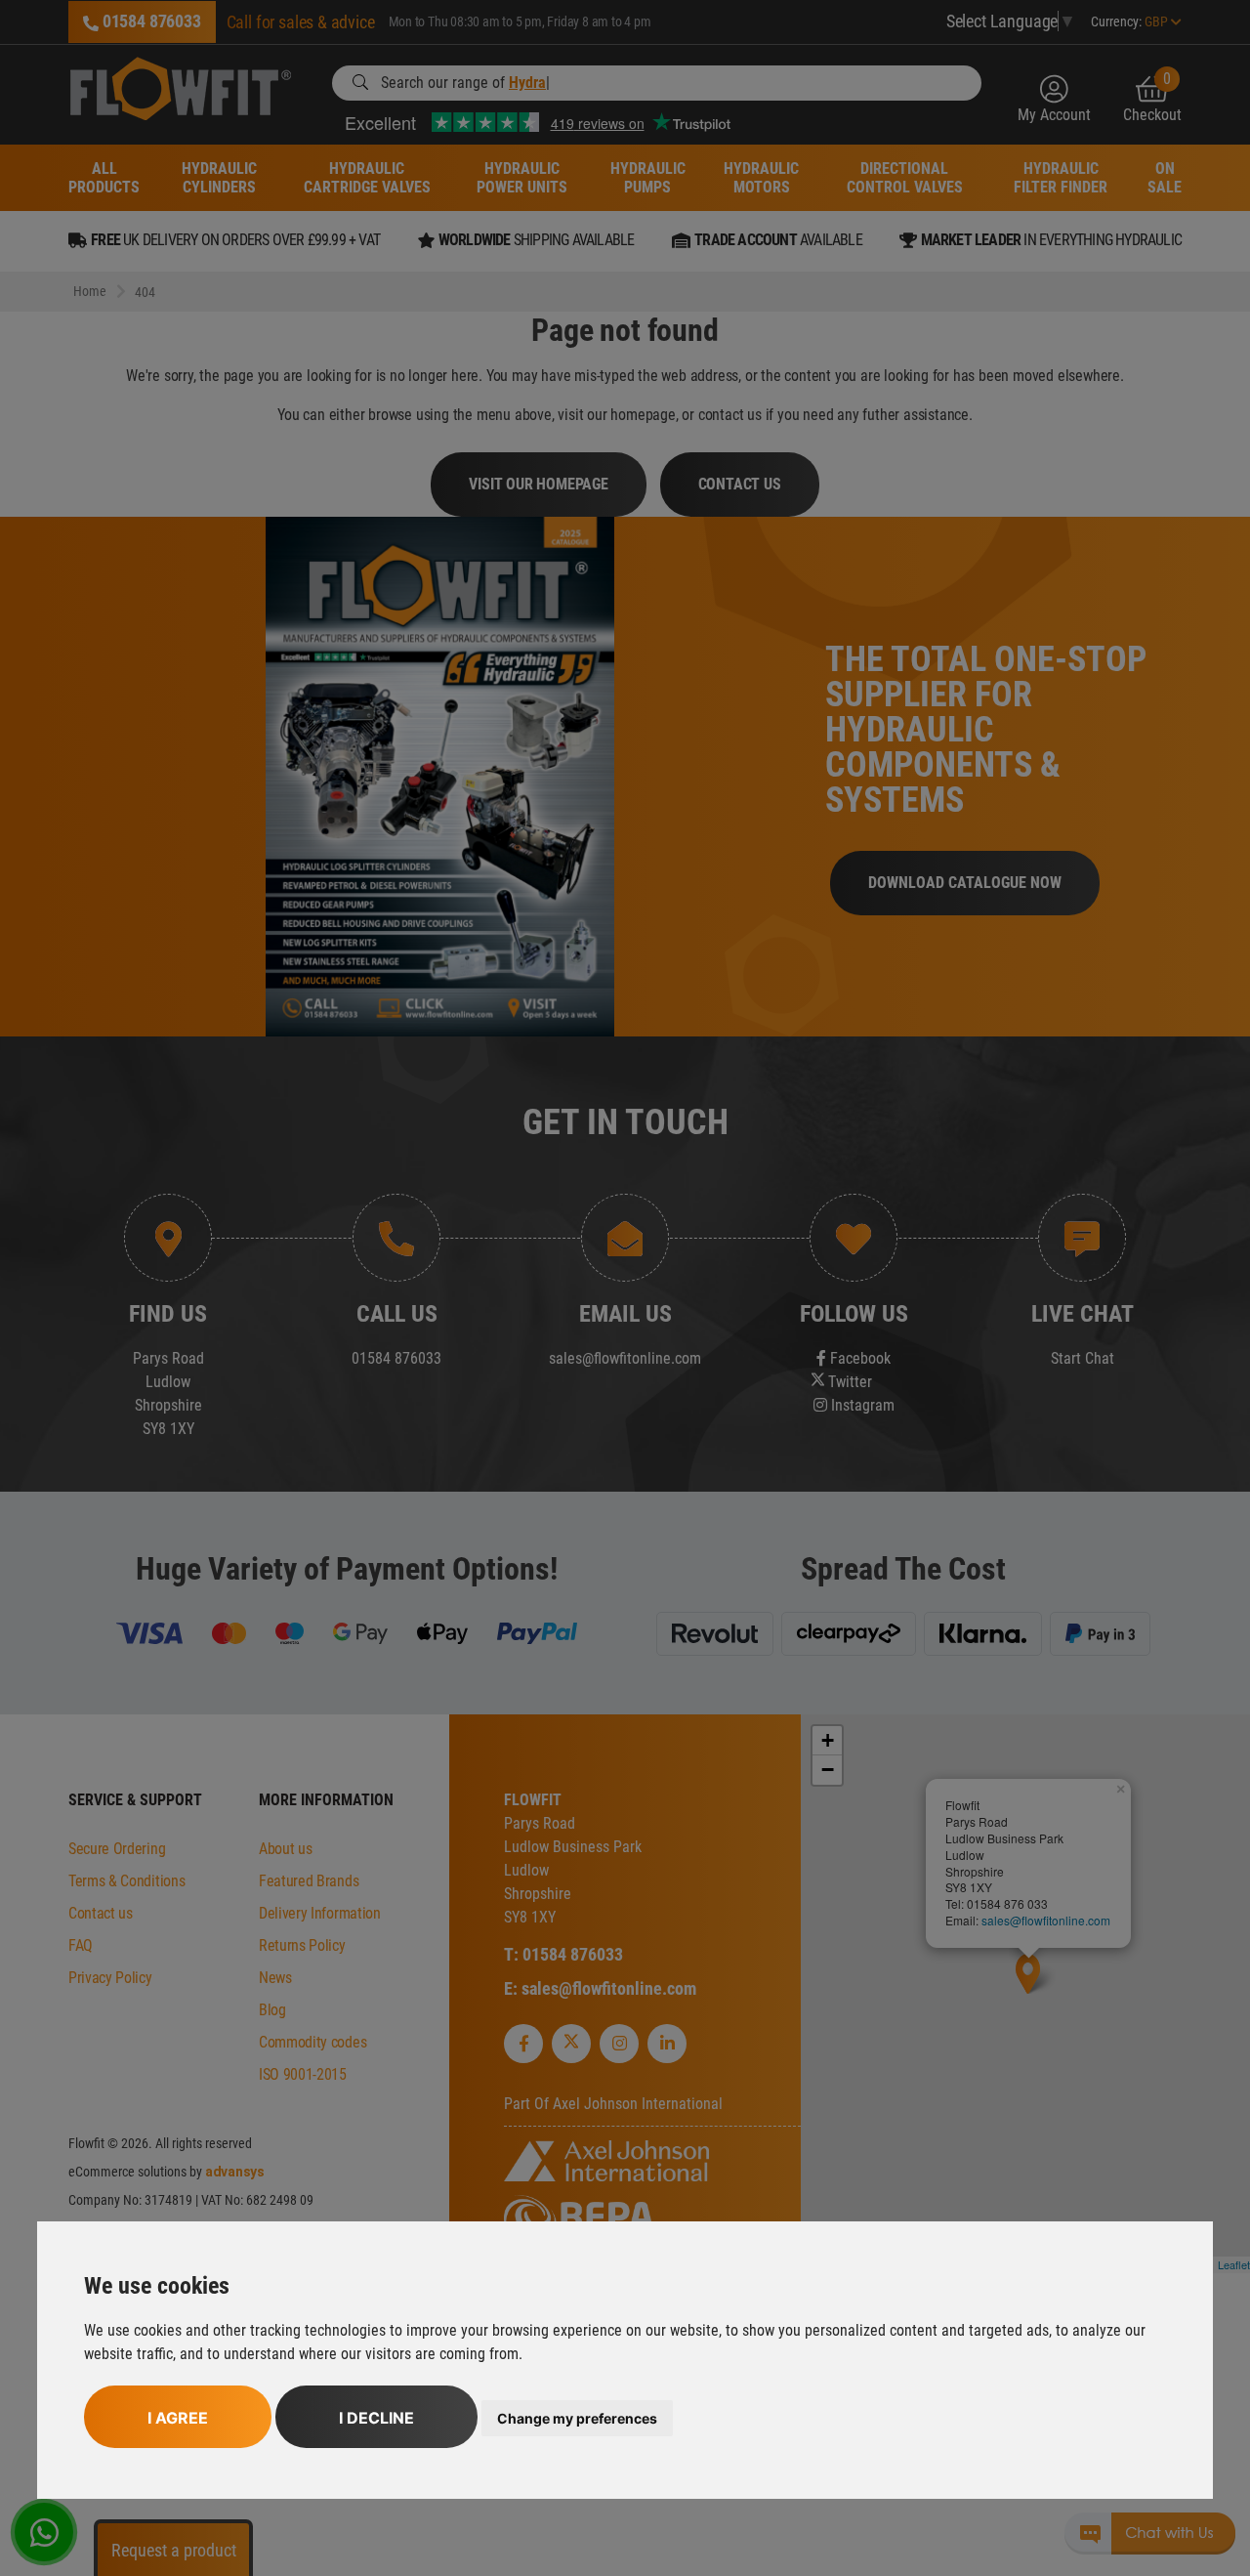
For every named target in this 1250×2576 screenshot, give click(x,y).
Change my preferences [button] (577, 2418)
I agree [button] (178, 2418)
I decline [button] (376, 2418)
